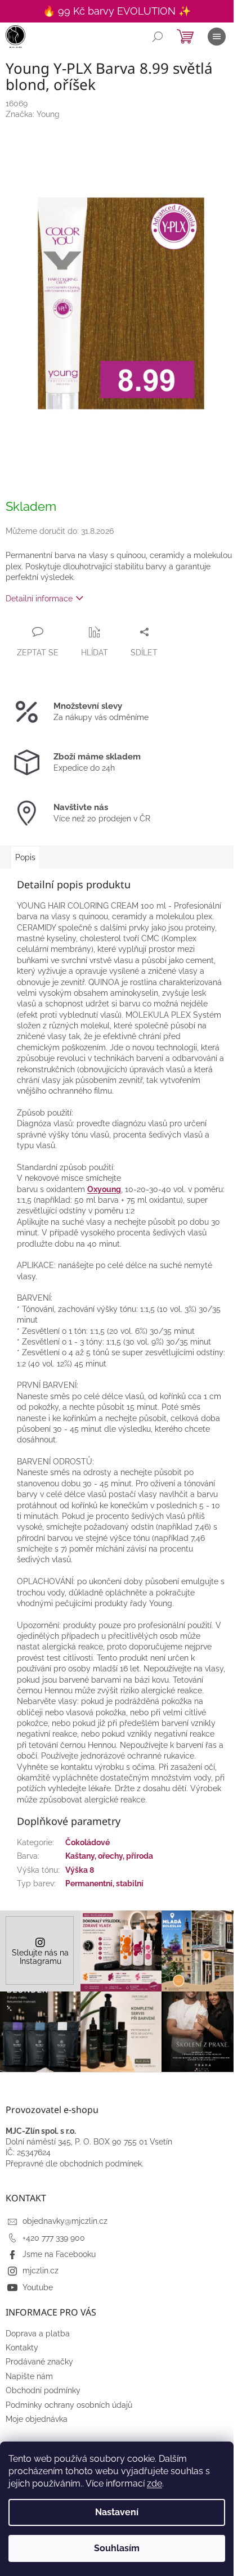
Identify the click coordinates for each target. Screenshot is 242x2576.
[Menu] (217, 37)
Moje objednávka (37, 2419)
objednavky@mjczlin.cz (65, 2221)
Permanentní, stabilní (104, 1883)
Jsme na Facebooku (59, 2254)
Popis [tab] (25, 857)
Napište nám (29, 2376)
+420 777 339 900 (54, 2238)
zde (154, 2483)
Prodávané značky (39, 2362)
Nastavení (117, 2512)
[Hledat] (158, 37)
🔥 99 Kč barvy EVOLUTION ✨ (117, 11)
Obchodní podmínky (43, 2390)
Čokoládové (88, 1842)
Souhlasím (117, 2548)
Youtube (38, 2287)
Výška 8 (80, 1870)
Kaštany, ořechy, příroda (109, 1856)
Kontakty (22, 2348)
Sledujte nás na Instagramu (40, 1957)
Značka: (33, 114)
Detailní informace (39, 599)
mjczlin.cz (41, 2271)
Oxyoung (104, 1189)
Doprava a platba (38, 2334)
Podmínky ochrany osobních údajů (69, 2405)
